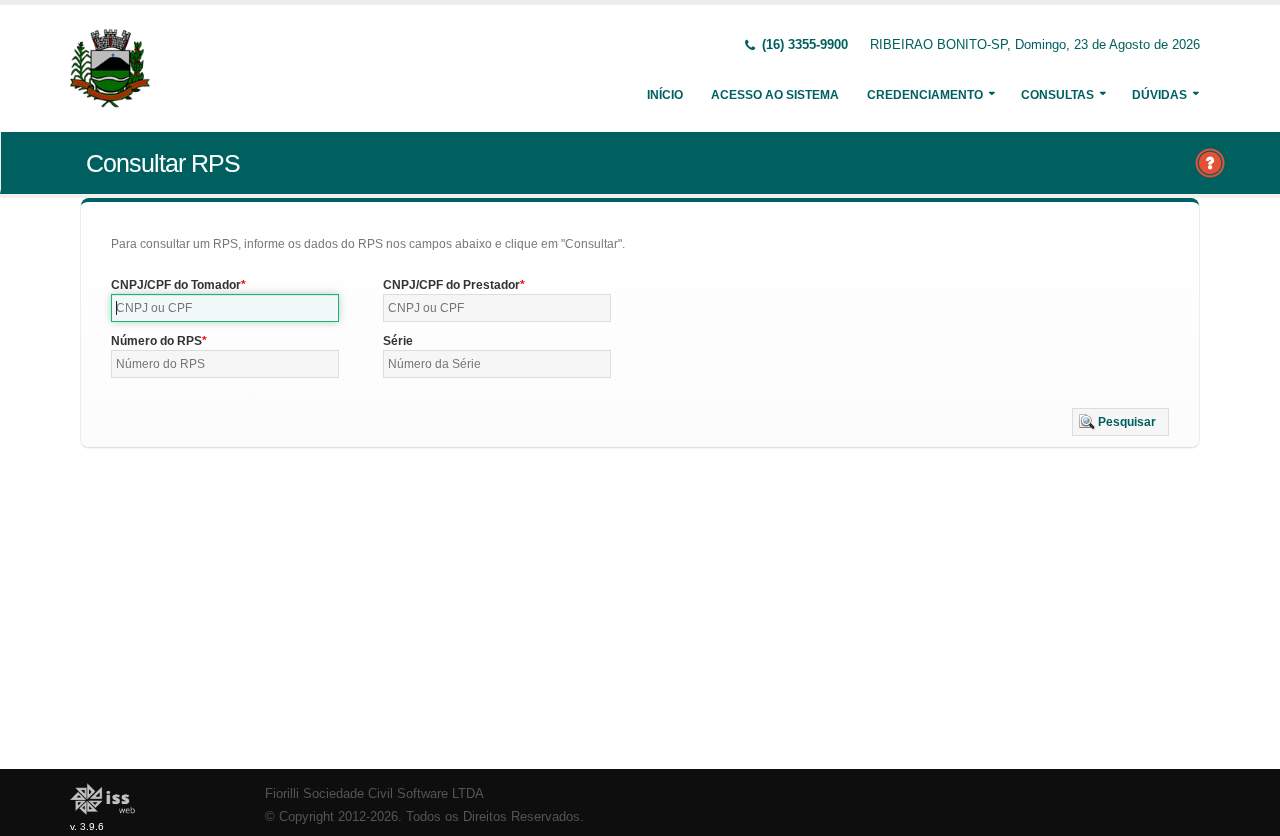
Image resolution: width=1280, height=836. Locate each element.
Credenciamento (925, 95)
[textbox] (225, 308)
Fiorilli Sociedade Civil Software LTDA (374, 794)
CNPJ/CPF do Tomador (176, 285)
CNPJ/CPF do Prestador (451, 285)
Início (665, 95)
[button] (1120, 422)
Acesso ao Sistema (775, 95)
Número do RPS (156, 341)
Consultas (1057, 95)
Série (398, 341)
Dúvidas (1159, 95)
